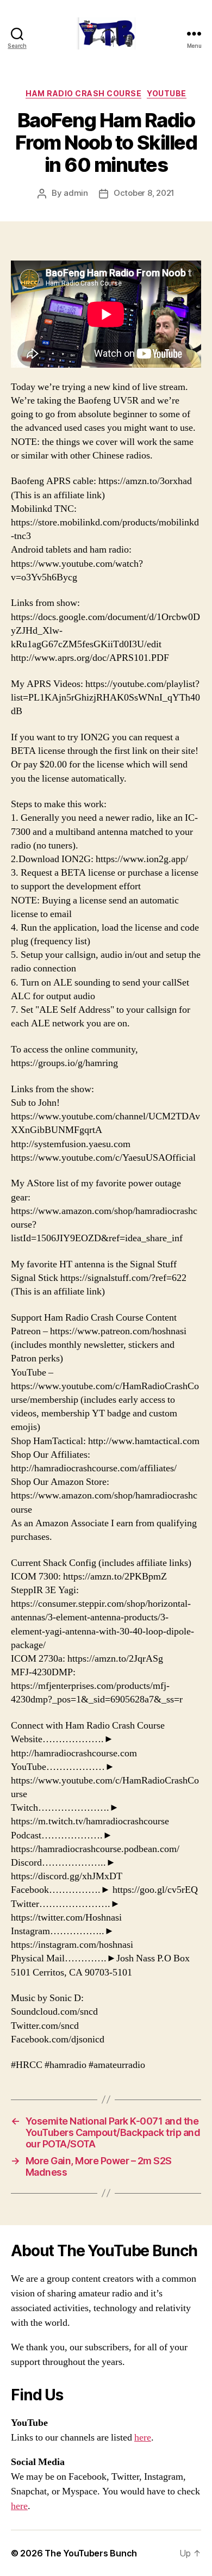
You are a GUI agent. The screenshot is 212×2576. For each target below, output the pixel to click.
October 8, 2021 (144, 193)
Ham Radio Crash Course (83, 93)
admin (76, 193)
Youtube (167, 93)
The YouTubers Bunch (91, 2553)
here (143, 2438)
